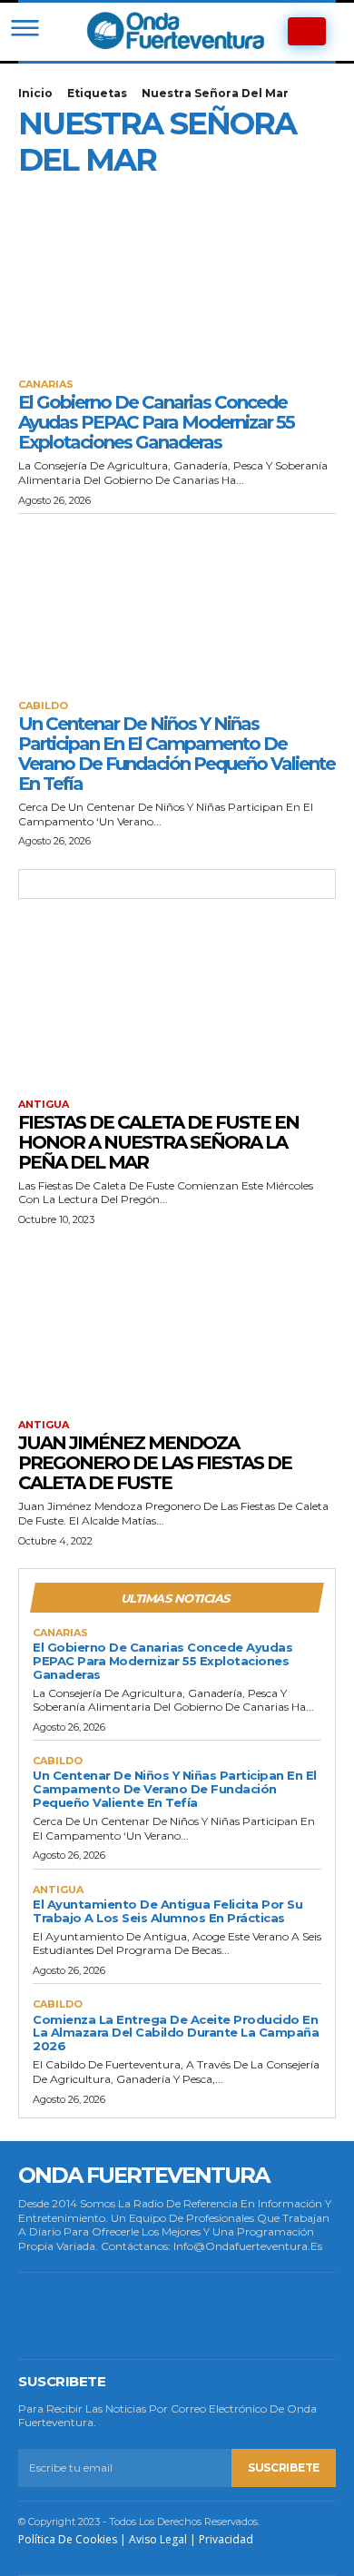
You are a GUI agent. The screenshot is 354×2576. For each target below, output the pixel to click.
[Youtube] (277, 2315)
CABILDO (43, 706)
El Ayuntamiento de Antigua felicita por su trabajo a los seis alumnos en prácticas (167, 1911)
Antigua (44, 1105)
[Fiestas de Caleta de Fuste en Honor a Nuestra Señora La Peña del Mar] (177, 1001)
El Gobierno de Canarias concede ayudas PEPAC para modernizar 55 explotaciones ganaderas (156, 422)
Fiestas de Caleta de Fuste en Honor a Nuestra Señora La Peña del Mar (158, 1142)
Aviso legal (158, 2539)
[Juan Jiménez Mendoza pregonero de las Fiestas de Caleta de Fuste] (177, 1322)
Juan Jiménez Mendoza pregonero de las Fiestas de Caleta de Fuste (155, 1463)
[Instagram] (101, 2315)
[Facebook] (43, 2315)
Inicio (35, 93)
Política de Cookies (68, 2539)
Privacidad (226, 2539)
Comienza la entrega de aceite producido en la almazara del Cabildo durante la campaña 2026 (176, 2033)
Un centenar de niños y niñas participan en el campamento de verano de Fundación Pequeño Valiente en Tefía (177, 754)
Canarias (46, 385)
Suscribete (284, 2467)
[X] (218, 2315)
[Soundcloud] (160, 2315)
